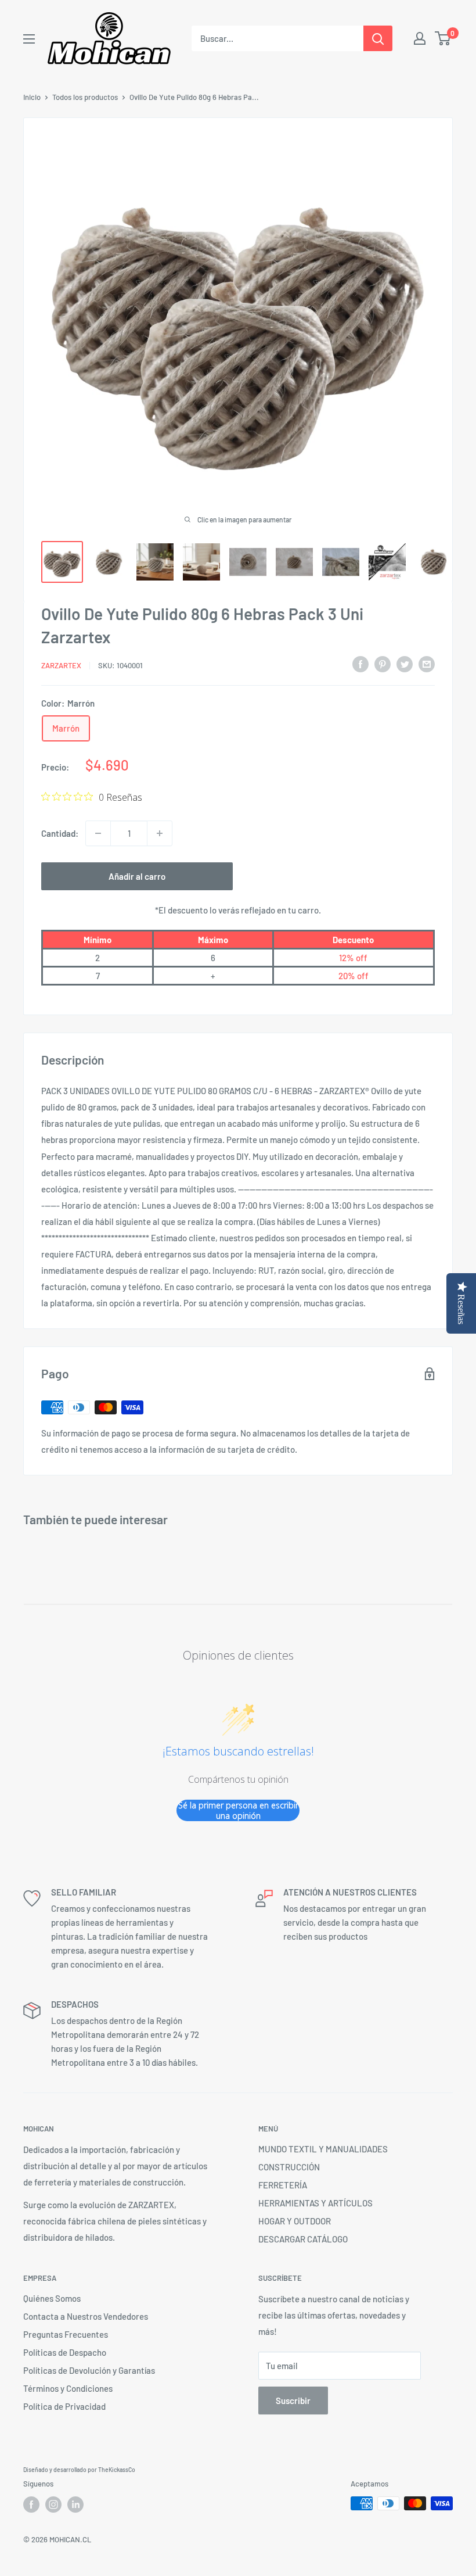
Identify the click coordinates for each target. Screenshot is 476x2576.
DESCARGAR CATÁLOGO (303, 2239)
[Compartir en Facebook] (360, 664)
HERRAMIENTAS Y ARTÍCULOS (315, 2203)
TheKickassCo (117, 2470)
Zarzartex (61, 665)
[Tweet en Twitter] (405, 664)
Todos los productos (85, 97)
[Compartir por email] (427, 664)
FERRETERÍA (283, 2185)
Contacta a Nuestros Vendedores (86, 2316)
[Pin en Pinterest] (383, 664)
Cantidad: (60, 833)
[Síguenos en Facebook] (31, 2505)
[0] (443, 38)
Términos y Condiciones (68, 2388)
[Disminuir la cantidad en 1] (98, 833)
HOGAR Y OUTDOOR (295, 2221)
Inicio (32, 97)
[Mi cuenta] (420, 38)
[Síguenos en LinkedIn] (75, 2505)
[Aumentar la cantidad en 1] (160, 833)
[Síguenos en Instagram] (53, 2505)
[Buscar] (378, 38)
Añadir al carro (137, 876)
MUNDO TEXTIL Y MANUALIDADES (323, 2149)
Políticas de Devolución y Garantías (89, 2370)
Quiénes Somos (52, 2298)
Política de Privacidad (64, 2406)
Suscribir (293, 2401)
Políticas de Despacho (65, 2352)
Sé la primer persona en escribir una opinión (238, 1810)
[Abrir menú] (29, 39)
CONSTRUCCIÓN (289, 2167)
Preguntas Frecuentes (66, 2334)
